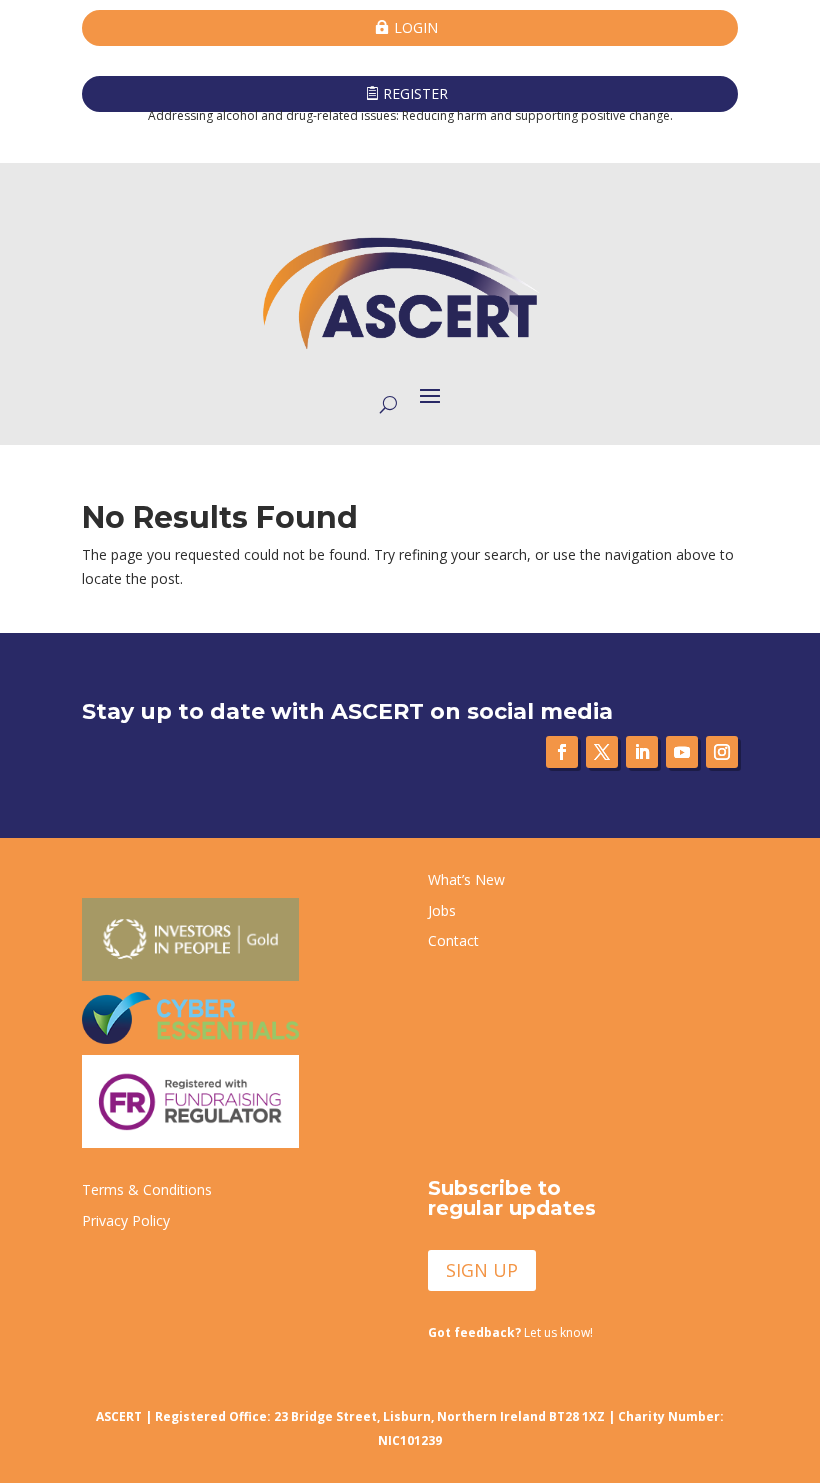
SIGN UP (482, 1270)
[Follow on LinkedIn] (642, 752)
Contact (453, 940)
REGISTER (415, 93)
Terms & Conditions (147, 1189)
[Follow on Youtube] (682, 752)
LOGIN (416, 27)
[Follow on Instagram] (722, 752)
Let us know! (510, 1332)
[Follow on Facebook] (562, 752)
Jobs (442, 910)
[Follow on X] (602, 752)
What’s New (466, 879)
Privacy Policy (126, 1220)
